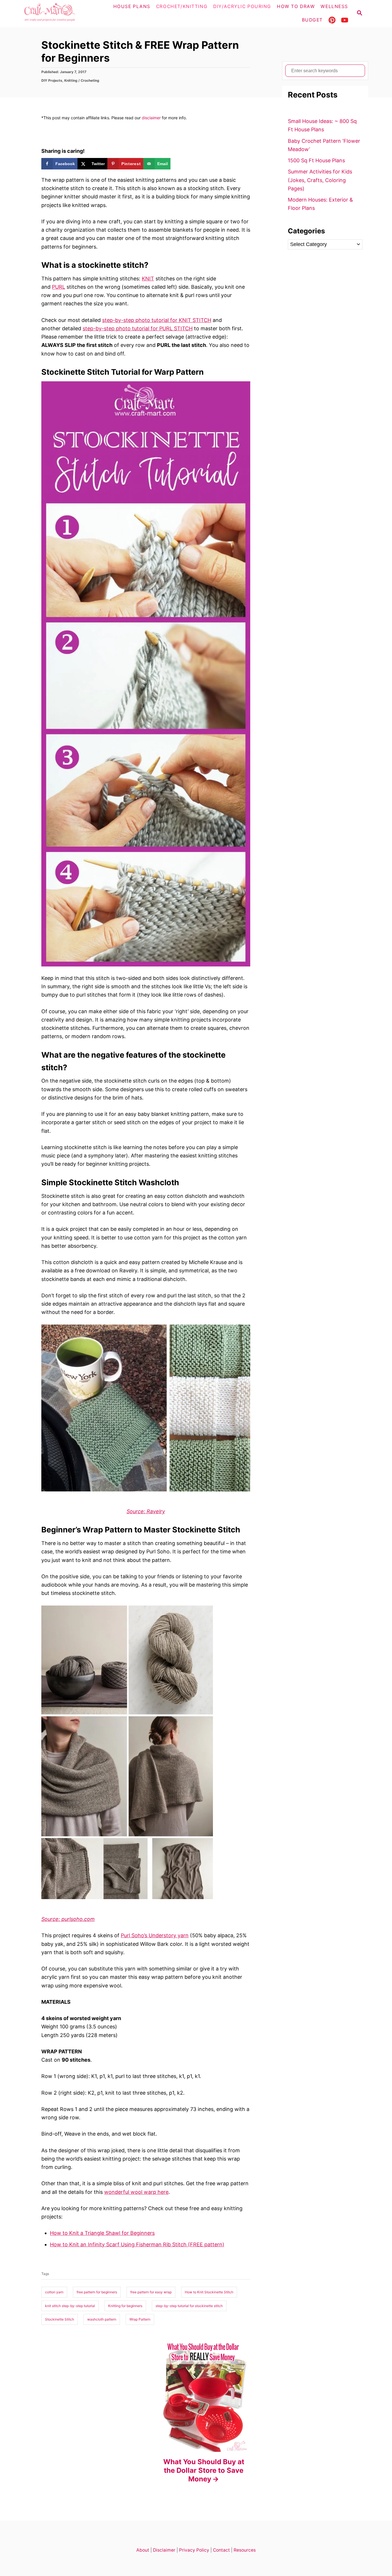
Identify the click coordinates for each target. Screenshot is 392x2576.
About (143, 2550)
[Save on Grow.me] (176, 164)
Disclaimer (164, 2550)
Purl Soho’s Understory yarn (155, 1935)
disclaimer (151, 118)
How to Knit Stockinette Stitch (209, 2292)
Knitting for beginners (125, 2306)
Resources (245, 2550)
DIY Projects (52, 80)
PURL (59, 287)
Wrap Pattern (140, 2319)
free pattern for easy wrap (151, 2292)
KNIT (148, 279)
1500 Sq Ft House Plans (316, 160)
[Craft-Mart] (61, 14)
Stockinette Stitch (60, 2319)
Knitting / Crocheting (82, 80)
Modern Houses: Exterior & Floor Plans (320, 204)
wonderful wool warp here (136, 2192)
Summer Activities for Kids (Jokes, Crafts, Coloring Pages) (320, 180)
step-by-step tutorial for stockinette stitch (189, 2306)
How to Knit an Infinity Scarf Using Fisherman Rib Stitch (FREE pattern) (137, 2244)
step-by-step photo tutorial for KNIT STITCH (157, 320)
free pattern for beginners (97, 2292)
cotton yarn (54, 2292)
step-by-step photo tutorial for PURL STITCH (138, 328)
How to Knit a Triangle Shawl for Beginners (102, 2233)
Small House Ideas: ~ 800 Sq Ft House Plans (322, 125)
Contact (221, 2550)
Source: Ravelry (146, 1511)
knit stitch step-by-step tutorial (70, 2306)
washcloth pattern (102, 2319)
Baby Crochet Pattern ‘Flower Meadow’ (324, 145)
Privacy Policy (194, 2550)
